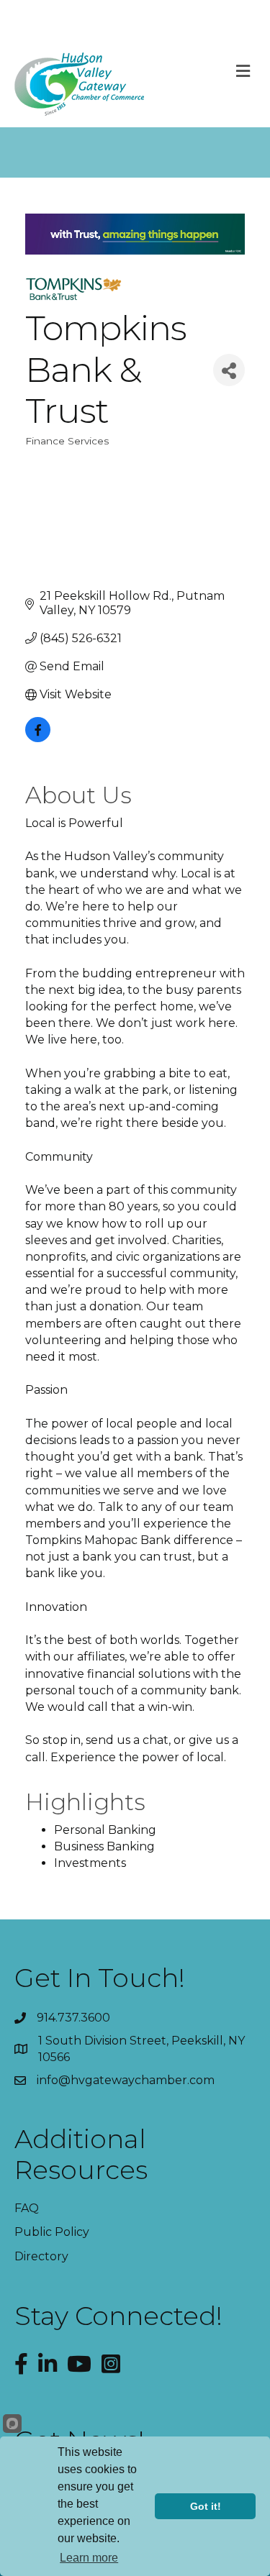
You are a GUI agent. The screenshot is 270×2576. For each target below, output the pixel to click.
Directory (41, 2256)
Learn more (89, 2558)
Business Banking (104, 1846)
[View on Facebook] (38, 738)
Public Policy (52, 2232)
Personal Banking (105, 1830)
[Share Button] (229, 370)
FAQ (27, 2208)
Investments (90, 1863)
